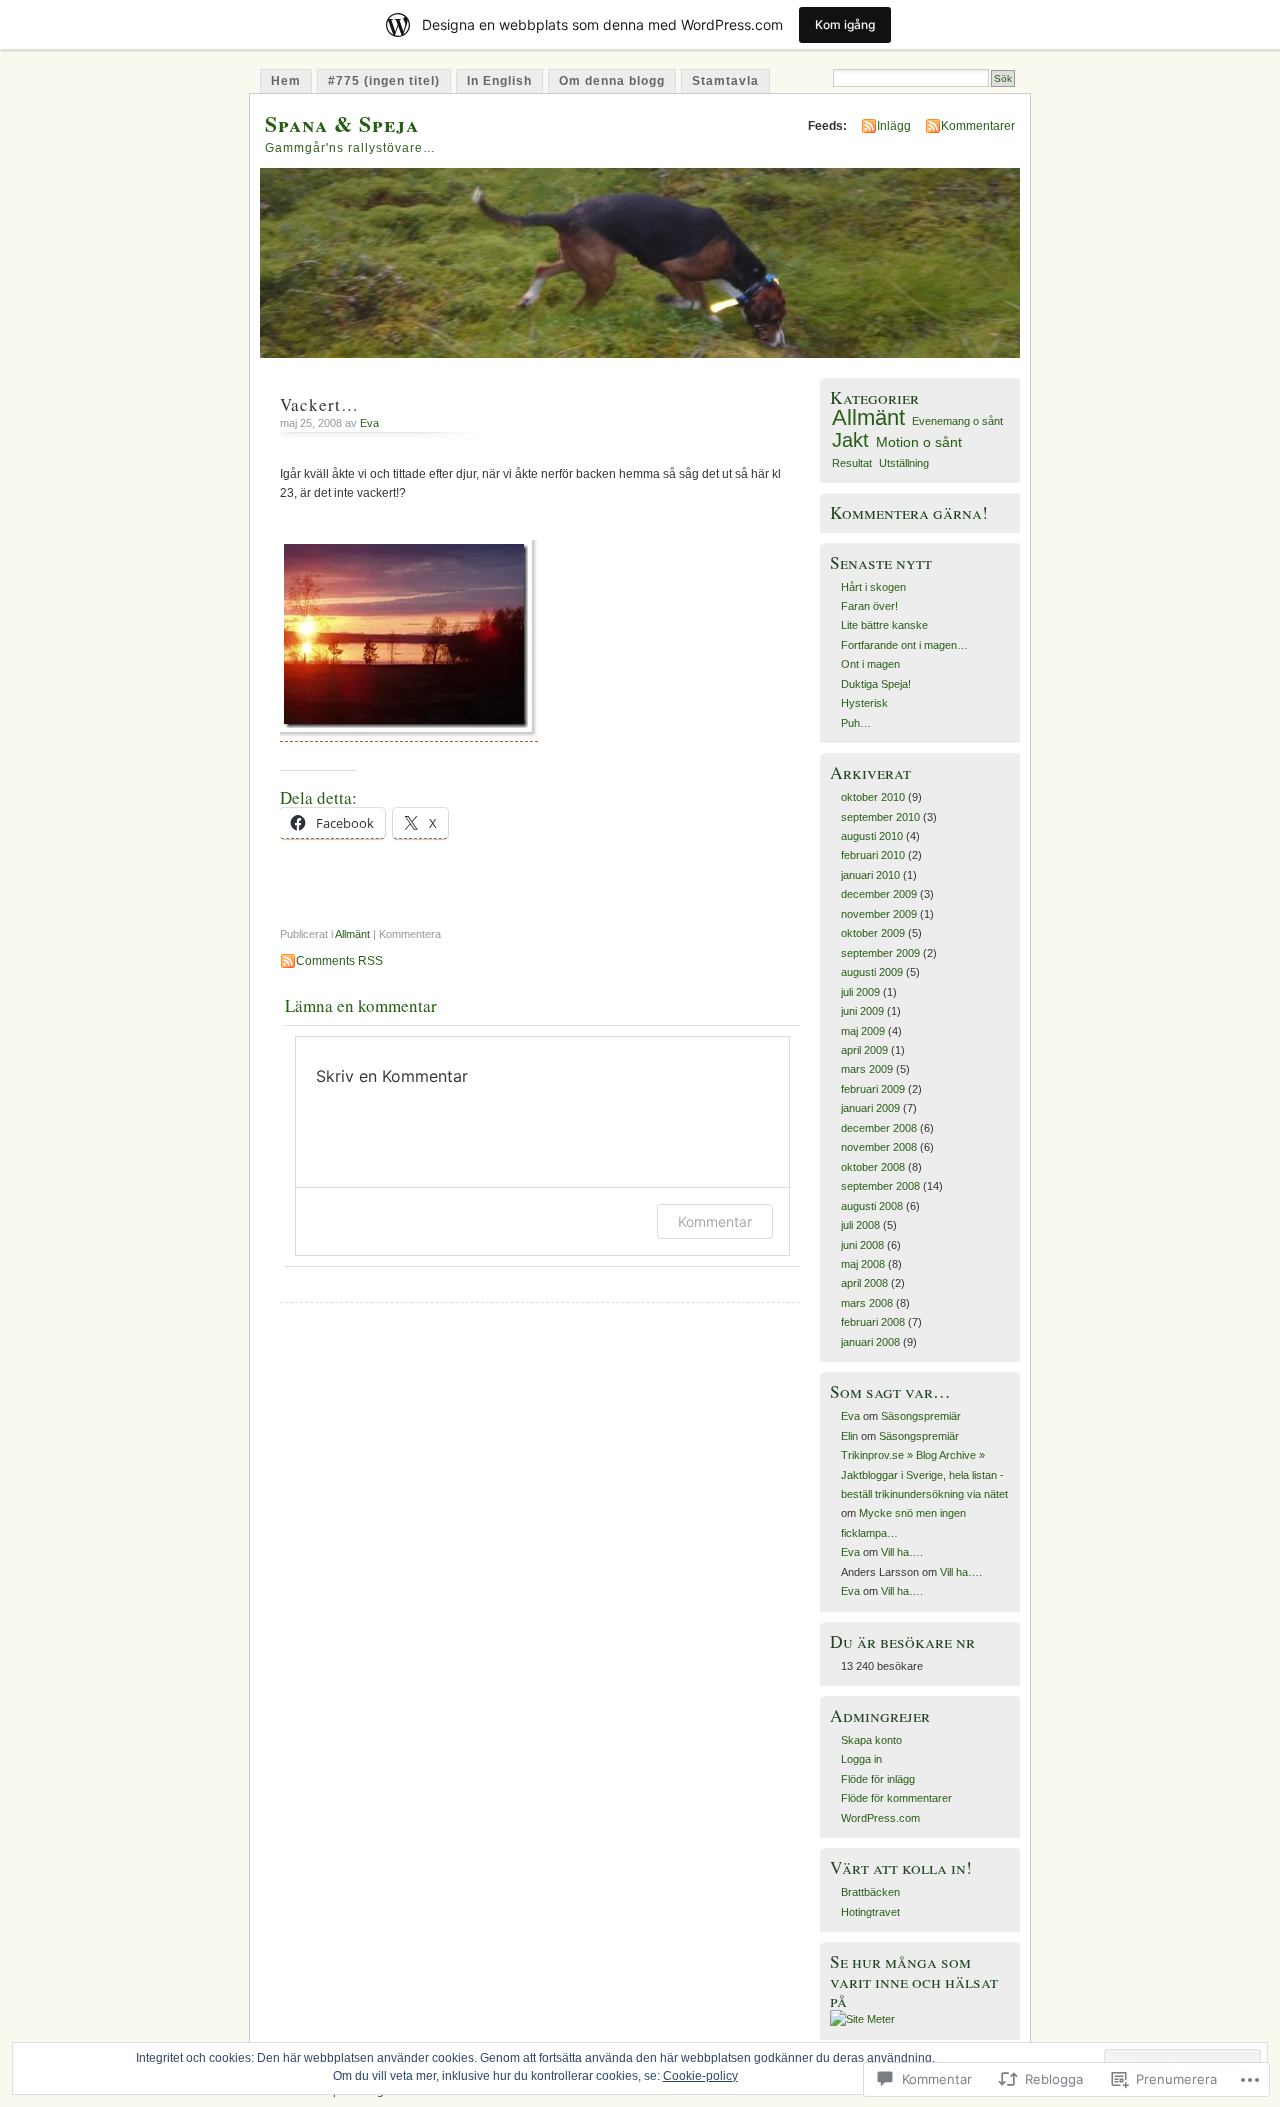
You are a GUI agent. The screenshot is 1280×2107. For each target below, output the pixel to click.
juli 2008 (860, 1225)
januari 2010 (870, 875)
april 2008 (864, 1283)
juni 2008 (862, 1245)
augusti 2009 (872, 972)
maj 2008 (863, 1264)
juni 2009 (862, 1011)
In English (499, 81)
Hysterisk (864, 703)
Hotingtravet (870, 1912)
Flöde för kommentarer (896, 1798)
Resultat (852, 463)
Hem (286, 81)
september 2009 (880, 953)
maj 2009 (863, 1031)
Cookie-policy (700, 2076)
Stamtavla (725, 81)
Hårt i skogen (873, 587)
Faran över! (869, 606)
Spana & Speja (342, 123)
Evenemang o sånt (957, 421)
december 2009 (879, 894)
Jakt (850, 440)
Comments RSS (339, 961)
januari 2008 (870, 1342)
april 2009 (864, 1050)
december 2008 (879, 1128)
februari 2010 (873, 855)
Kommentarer (978, 126)
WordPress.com (880, 1818)
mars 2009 (867, 1069)
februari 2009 (873, 1089)
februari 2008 (873, 1322)
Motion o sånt (919, 442)
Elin (849, 1436)
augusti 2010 (872, 836)
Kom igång (845, 24)
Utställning (904, 463)
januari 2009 (870, 1108)
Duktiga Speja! (876, 684)
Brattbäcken (870, 1892)
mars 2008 (867, 1303)
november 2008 (879, 1147)
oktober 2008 (873, 1167)
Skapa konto (871, 1740)
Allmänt (352, 934)
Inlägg (894, 126)
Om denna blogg (612, 81)
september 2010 (880, 817)
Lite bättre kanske (884, 625)
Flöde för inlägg (878, 1779)
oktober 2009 (873, 933)
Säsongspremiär (921, 1416)
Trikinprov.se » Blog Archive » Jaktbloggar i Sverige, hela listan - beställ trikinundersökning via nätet (924, 1474)
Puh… (856, 723)
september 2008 (880, 1186)
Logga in (861, 1759)
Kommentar (715, 1221)
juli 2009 (860, 992)
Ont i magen (870, 664)
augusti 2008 (872, 1206)
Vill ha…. (902, 1552)
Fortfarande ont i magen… (904, 645)
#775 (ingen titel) (384, 81)
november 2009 (879, 914)
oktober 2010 (873, 797)
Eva (369, 423)
